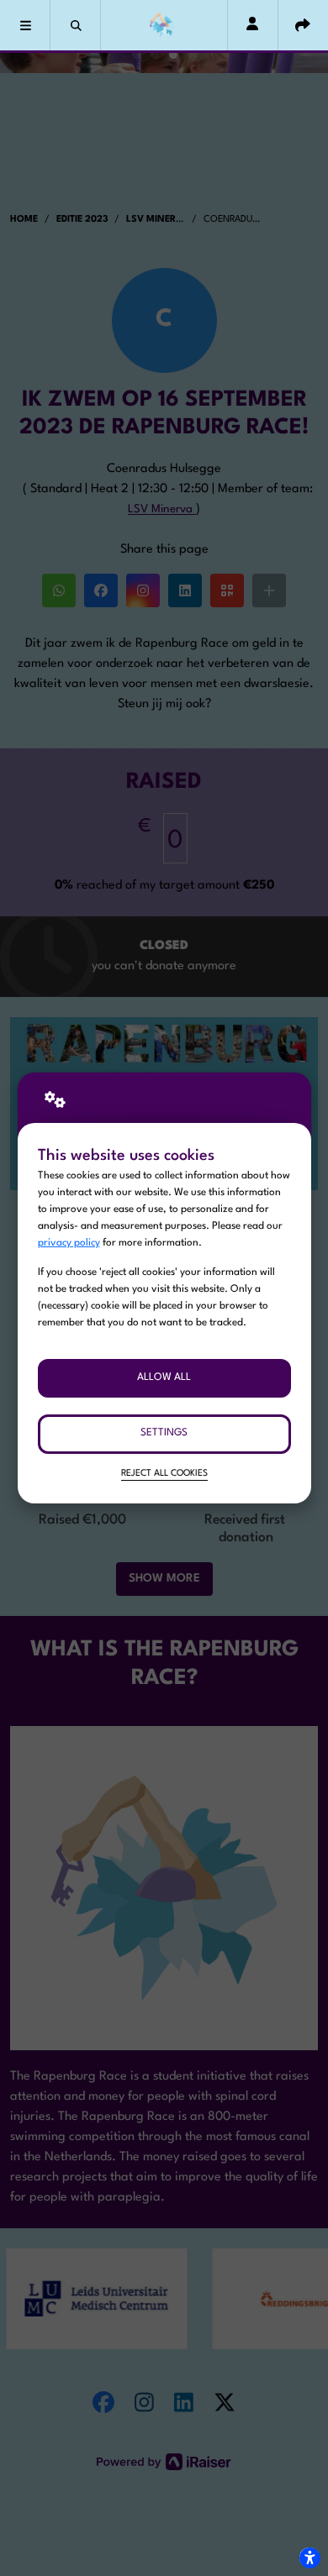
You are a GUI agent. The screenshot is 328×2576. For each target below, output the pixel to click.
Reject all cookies (164, 1474)
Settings (164, 1433)
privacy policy (69, 1243)
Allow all (164, 1377)
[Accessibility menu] (309, 2558)
